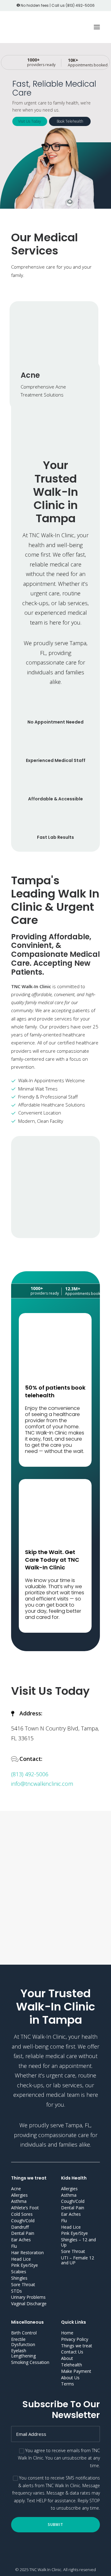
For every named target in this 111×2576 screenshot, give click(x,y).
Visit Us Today (30, 121)
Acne (30, 375)
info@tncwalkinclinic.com (42, 1784)
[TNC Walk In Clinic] (34, 27)
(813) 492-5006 (80, 5)
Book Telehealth (70, 121)
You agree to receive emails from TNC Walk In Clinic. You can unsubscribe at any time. (59, 2458)
